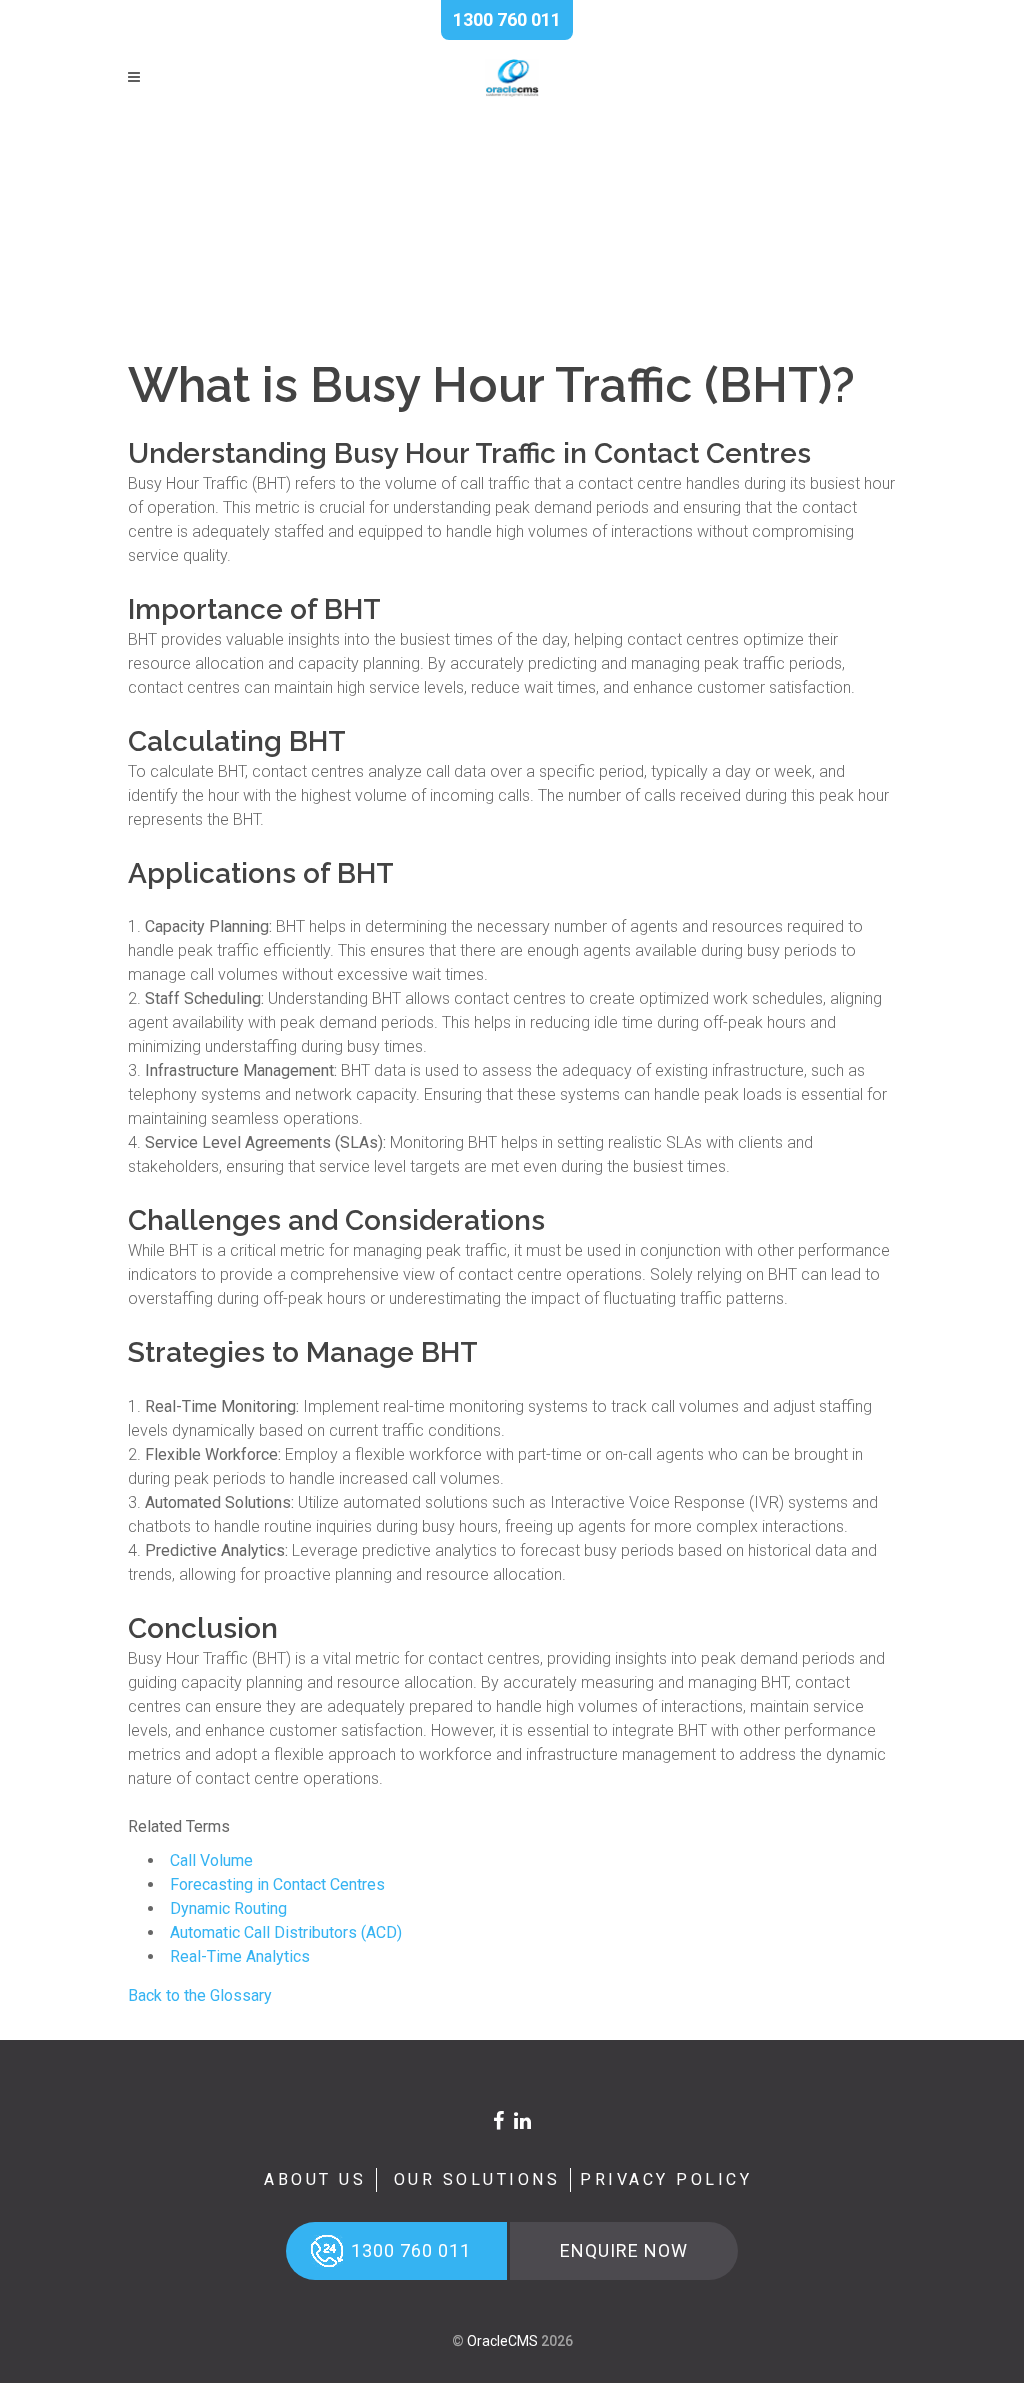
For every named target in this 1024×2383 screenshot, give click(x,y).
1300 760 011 (507, 19)
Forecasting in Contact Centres (277, 1884)
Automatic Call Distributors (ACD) (286, 1932)
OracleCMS (502, 2341)
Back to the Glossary (200, 1995)
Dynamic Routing (228, 1908)
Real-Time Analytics (240, 1956)
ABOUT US (315, 2179)
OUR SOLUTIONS (477, 2179)
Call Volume (211, 1860)
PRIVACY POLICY (666, 2179)
